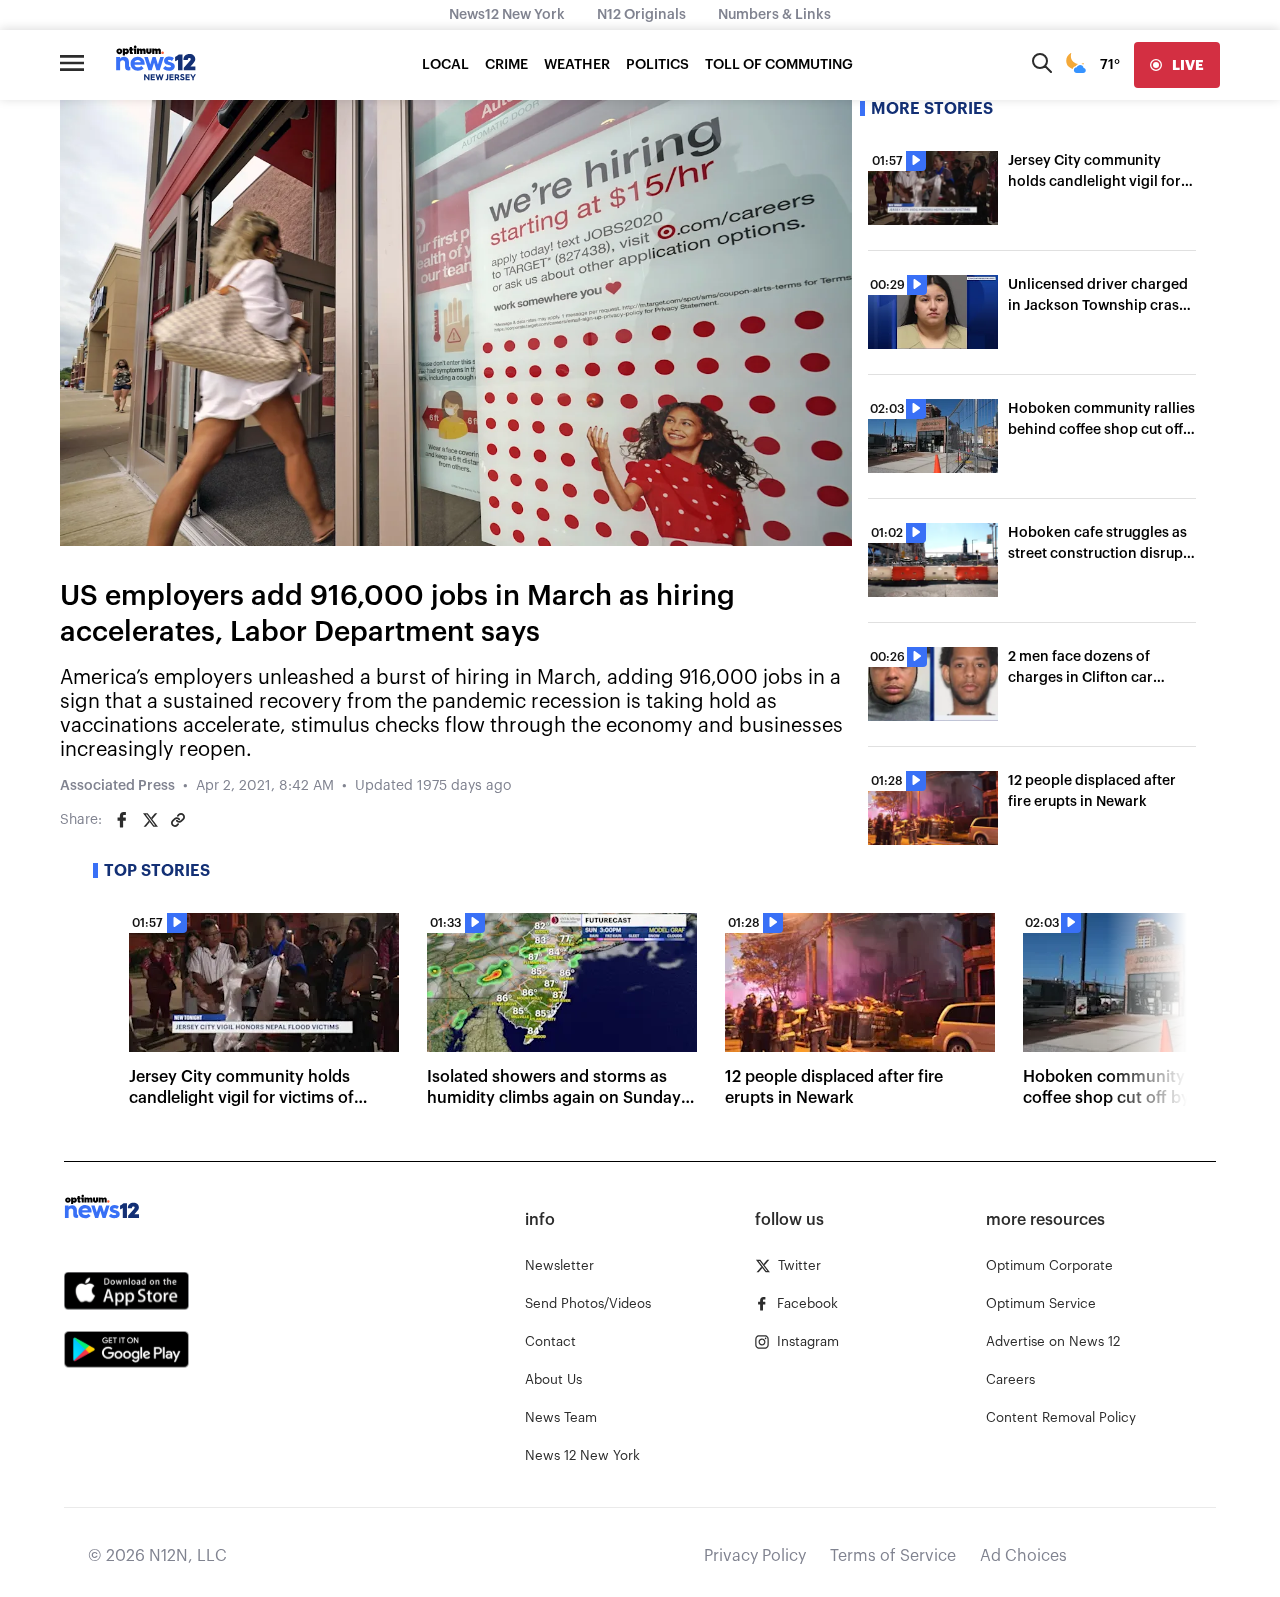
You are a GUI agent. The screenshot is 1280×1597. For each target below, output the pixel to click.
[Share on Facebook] (122, 820)
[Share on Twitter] (150, 820)
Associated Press (117, 786)
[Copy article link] (178, 820)
